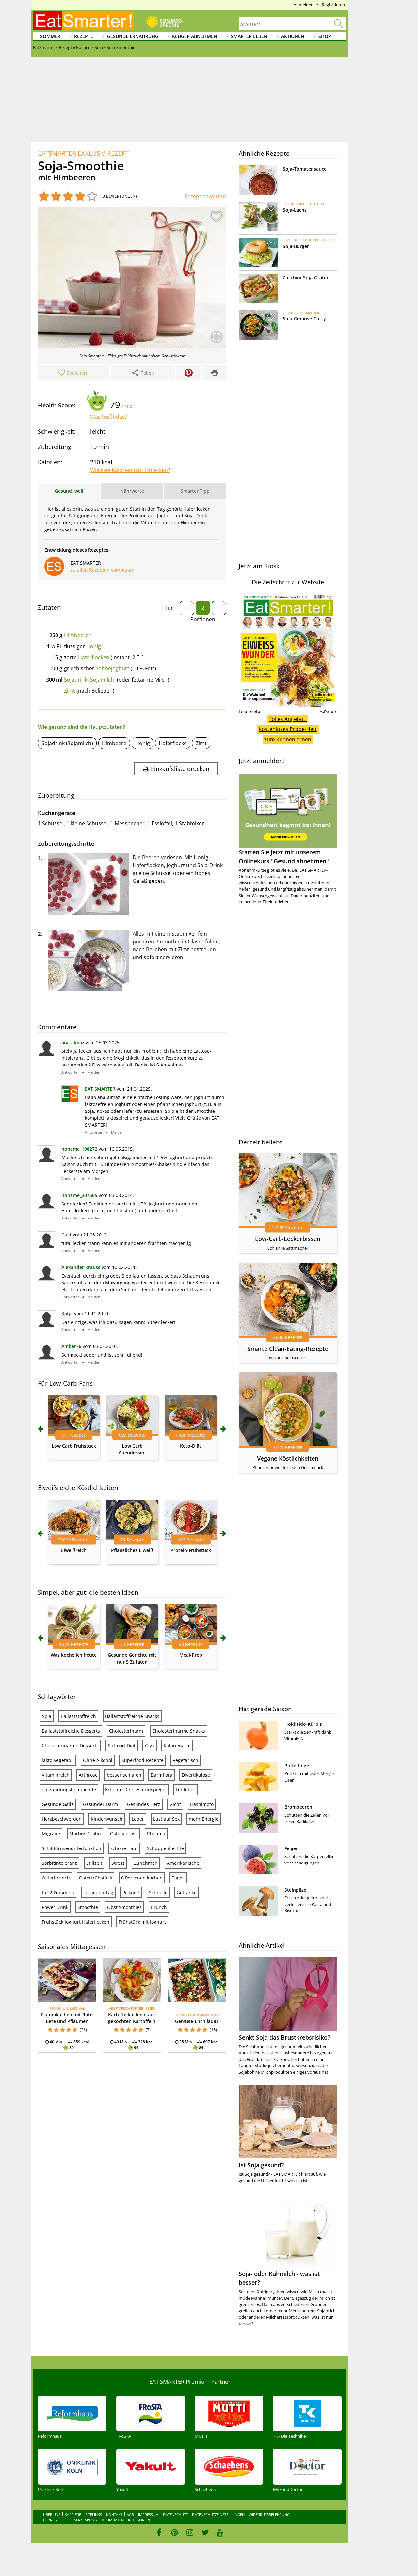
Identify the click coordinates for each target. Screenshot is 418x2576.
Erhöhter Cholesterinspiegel (136, 1790)
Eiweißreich (74, 1550)
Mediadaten (113, 2520)
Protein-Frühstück (191, 1550)
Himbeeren (78, 635)
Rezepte (84, 36)
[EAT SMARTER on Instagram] (190, 2532)
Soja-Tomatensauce (305, 169)
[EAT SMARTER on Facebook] (159, 2532)
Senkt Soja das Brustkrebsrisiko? (284, 2037)
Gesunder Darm (100, 1804)
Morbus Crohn (85, 1834)
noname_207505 (79, 1195)
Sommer (50, 36)
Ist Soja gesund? (261, 2165)
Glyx (150, 1746)
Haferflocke (173, 743)
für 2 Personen (58, 1892)
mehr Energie (204, 1819)
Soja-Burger (296, 246)
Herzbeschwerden (62, 1819)
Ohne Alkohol (98, 1760)
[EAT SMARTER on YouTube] (220, 2532)
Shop (325, 36)
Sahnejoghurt (113, 668)
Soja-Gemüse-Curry (304, 319)
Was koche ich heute (74, 1655)
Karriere (73, 2515)
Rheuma (156, 1834)
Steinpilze (295, 1890)
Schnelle (158, 1892)
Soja (47, 1716)
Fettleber (185, 1790)
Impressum (148, 2515)
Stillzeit (94, 1863)
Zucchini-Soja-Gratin (305, 277)
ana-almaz (73, 1043)
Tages (178, 1878)
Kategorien (139, 2520)
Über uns (52, 2515)
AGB (130, 2515)
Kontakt (114, 2515)
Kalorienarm (177, 1746)
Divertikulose (196, 1775)
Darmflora (161, 1775)
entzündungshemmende (69, 1790)
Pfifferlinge (297, 1765)
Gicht (175, 1804)
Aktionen (293, 36)
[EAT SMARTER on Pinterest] (175, 2532)
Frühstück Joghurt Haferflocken (76, 1922)
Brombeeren (298, 1807)
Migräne (51, 1834)
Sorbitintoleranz (59, 1863)
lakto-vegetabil (58, 1760)
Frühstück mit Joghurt (142, 1922)
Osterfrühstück (96, 1878)
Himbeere (114, 743)
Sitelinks (94, 2515)
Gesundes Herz (144, 1804)
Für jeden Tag (98, 1892)
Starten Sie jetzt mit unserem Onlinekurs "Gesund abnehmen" (284, 857)
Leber (138, 1819)
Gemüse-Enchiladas (197, 2021)
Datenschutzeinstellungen (218, 2515)
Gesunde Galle (58, 1804)
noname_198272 (79, 1149)
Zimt (70, 691)
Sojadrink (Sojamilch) (90, 680)
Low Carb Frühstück (74, 1446)
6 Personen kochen (142, 1878)
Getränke (187, 1892)
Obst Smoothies (124, 1907)
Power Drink (55, 1907)
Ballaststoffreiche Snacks (132, 1716)
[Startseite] (84, 21)
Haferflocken (94, 657)
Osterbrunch (56, 1878)
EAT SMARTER (100, 1089)
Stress (118, 1863)
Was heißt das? (109, 417)
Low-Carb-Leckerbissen (288, 1239)
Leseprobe (250, 712)
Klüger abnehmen (195, 36)
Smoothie (88, 1907)
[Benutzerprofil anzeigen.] (70, 1100)
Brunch (159, 1907)
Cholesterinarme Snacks (179, 1731)
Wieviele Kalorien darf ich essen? (130, 470)
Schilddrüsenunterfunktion (72, 1848)
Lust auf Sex (166, 1819)
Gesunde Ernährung (133, 36)
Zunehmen (146, 1863)
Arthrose (88, 1775)
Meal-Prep (191, 1655)
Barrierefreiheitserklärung (70, 2520)
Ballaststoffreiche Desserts (71, 1731)
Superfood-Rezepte (143, 1760)
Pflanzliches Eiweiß (132, 1550)
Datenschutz (175, 2515)
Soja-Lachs (295, 210)
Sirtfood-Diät (122, 1746)
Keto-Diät (191, 1446)
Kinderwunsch (107, 1819)
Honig (94, 646)
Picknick (131, 1892)
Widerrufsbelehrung (269, 2515)
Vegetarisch (185, 1760)
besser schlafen (124, 1775)
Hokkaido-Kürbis (303, 1724)
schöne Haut (124, 1848)
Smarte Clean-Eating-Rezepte (288, 1349)
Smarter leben (249, 36)
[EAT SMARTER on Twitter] (205, 2532)
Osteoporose (124, 1834)
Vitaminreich (56, 1775)
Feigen (292, 1848)
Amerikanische (183, 1863)
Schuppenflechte (165, 1848)
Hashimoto (202, 1804)
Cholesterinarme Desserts (70, 1746)
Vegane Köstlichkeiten (288, 1458)
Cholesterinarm (126, 1731)
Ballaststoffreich (78, 1716)
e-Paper (328, 712)
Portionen (203, 619)
